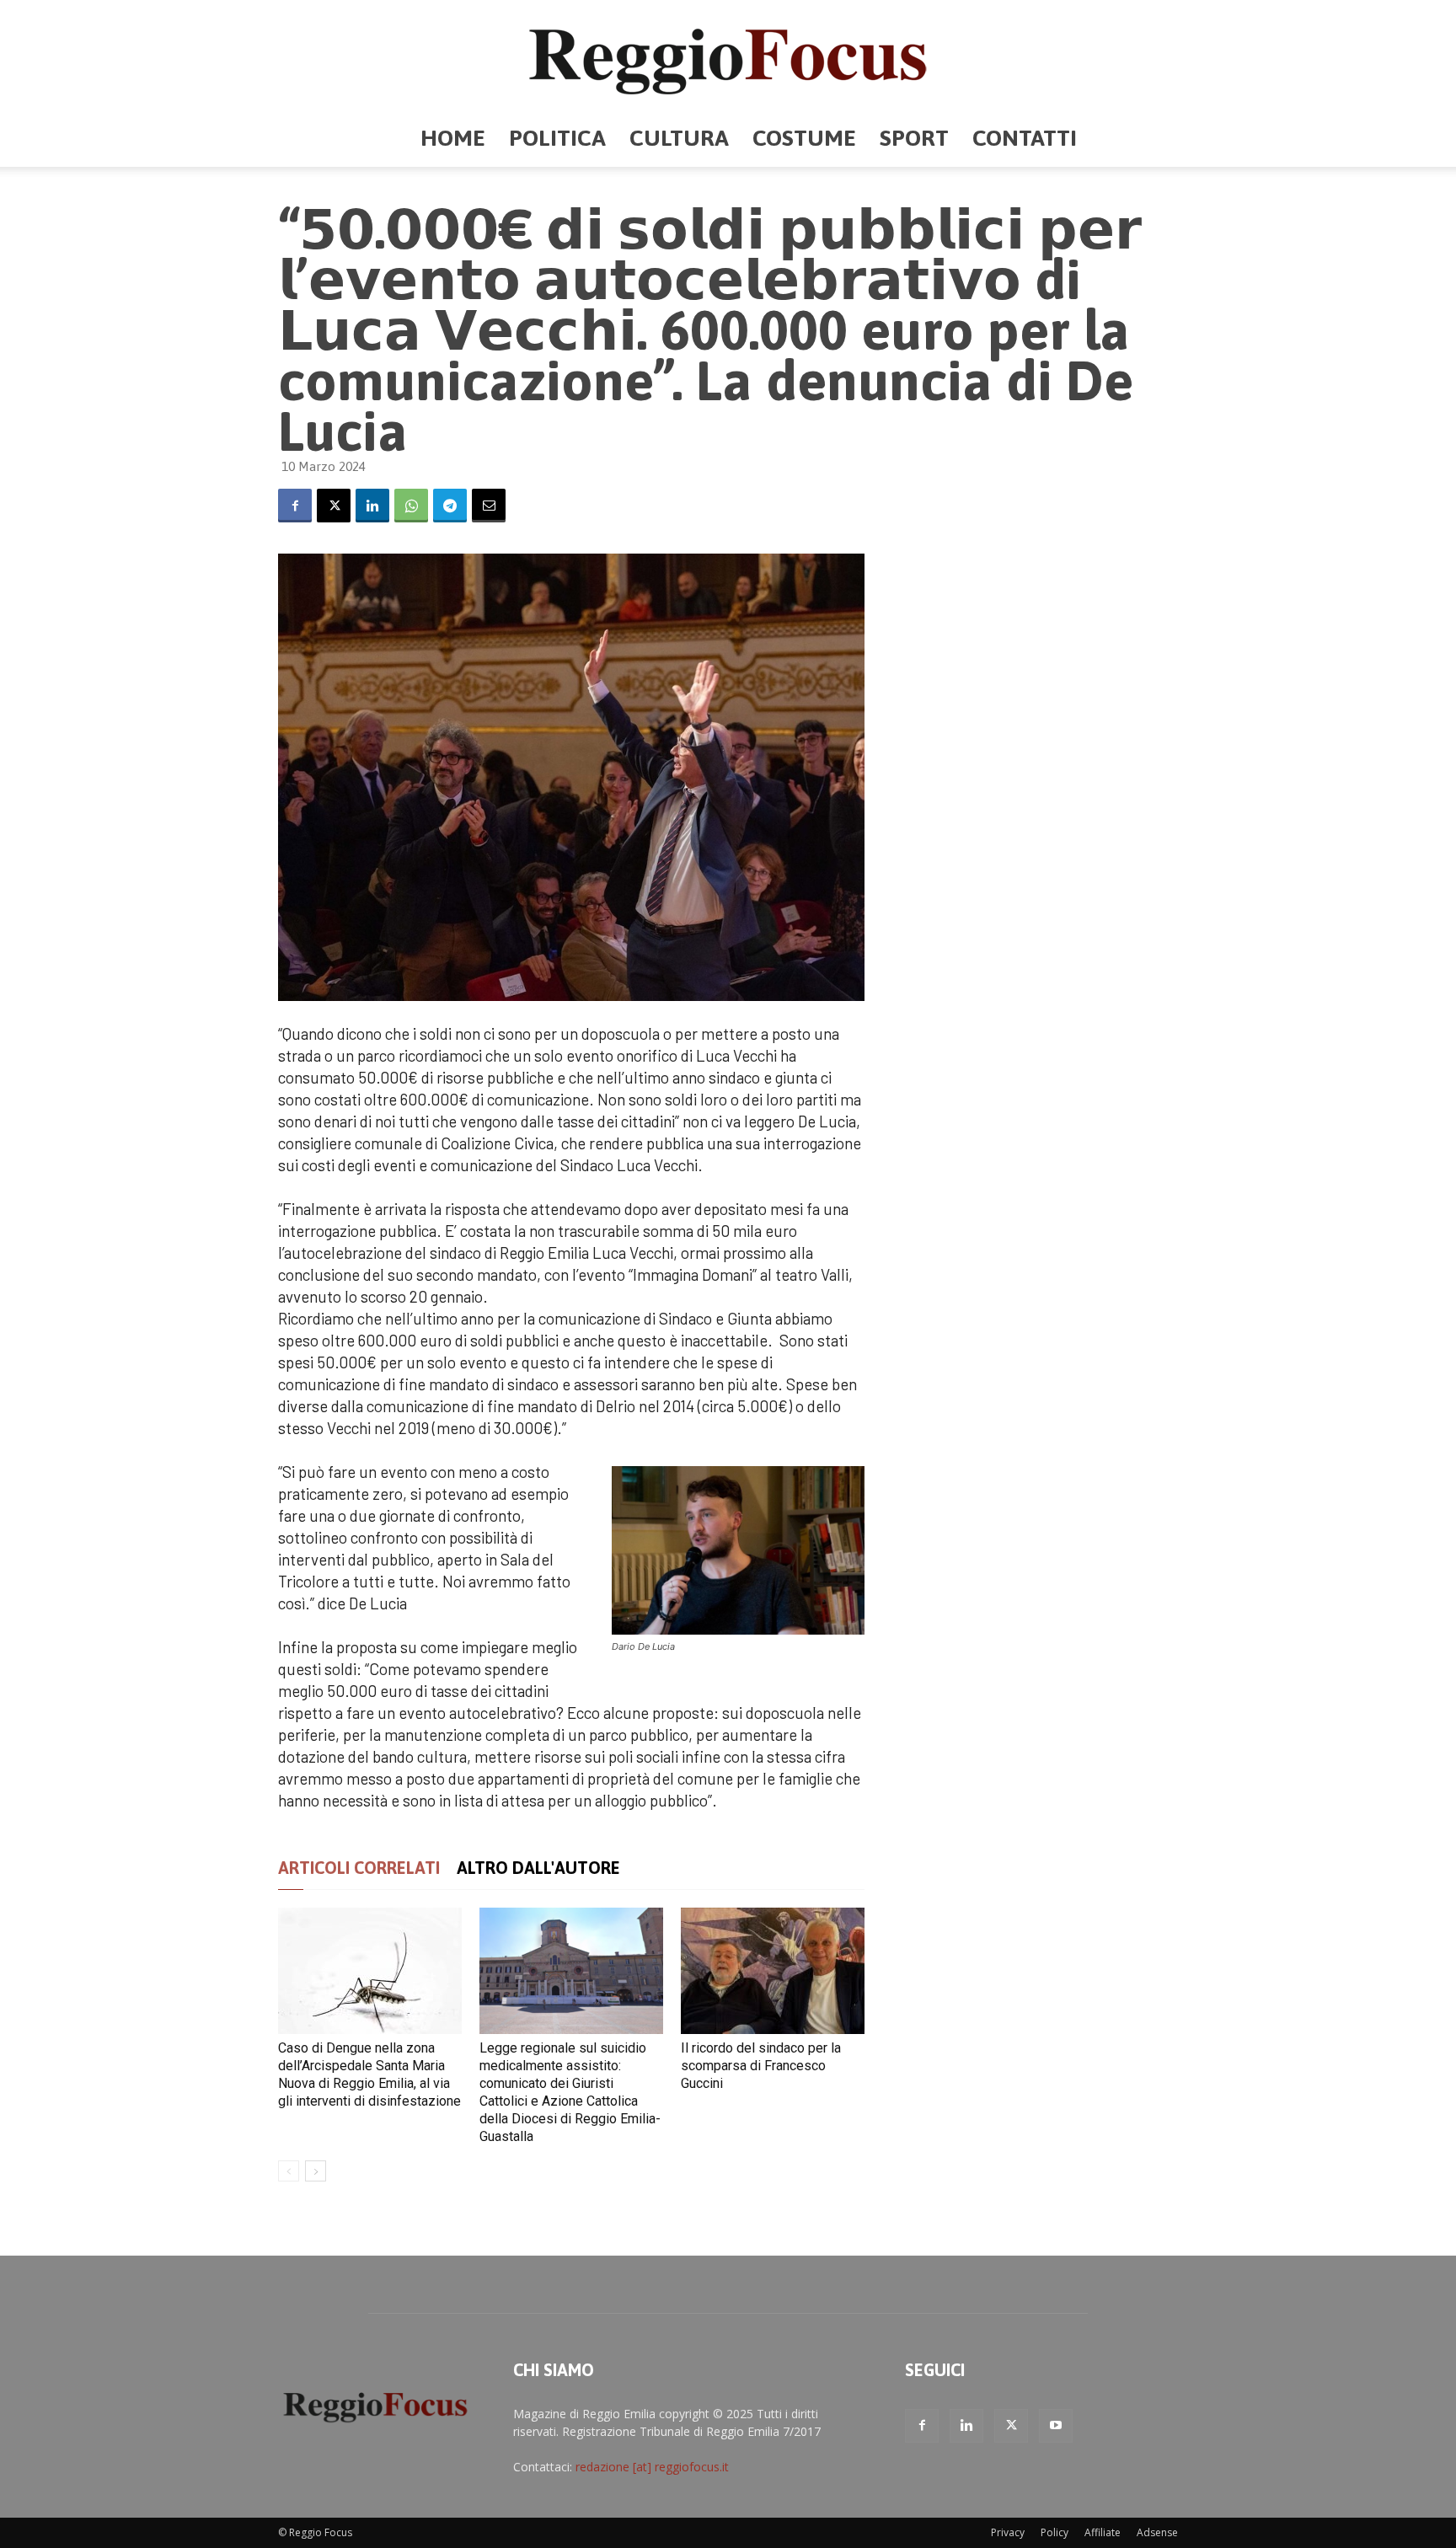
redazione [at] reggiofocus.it (652, 2467)
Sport (914, 138)
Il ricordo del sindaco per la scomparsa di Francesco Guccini (761, 2066)
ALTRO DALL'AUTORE (538, 1868)
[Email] (489, 506)
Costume (804, 138)
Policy (1055, 2532)
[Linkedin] (372, 506)
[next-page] (316, 2171)
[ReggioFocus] (728, 56)
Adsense (1157, 2532)
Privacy (1008, 2532)
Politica (557, 138)
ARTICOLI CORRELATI (359, 1868)
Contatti (1025, 138)
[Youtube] (1056, 2426)
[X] (334, 506)
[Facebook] (295, 506)
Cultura (679, 138)
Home (453, 138)
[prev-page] (289, 2171)
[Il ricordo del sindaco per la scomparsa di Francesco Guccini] (773, 1971)
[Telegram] (450, 506)
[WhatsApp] (411, 506)
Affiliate (1103, 2532)
